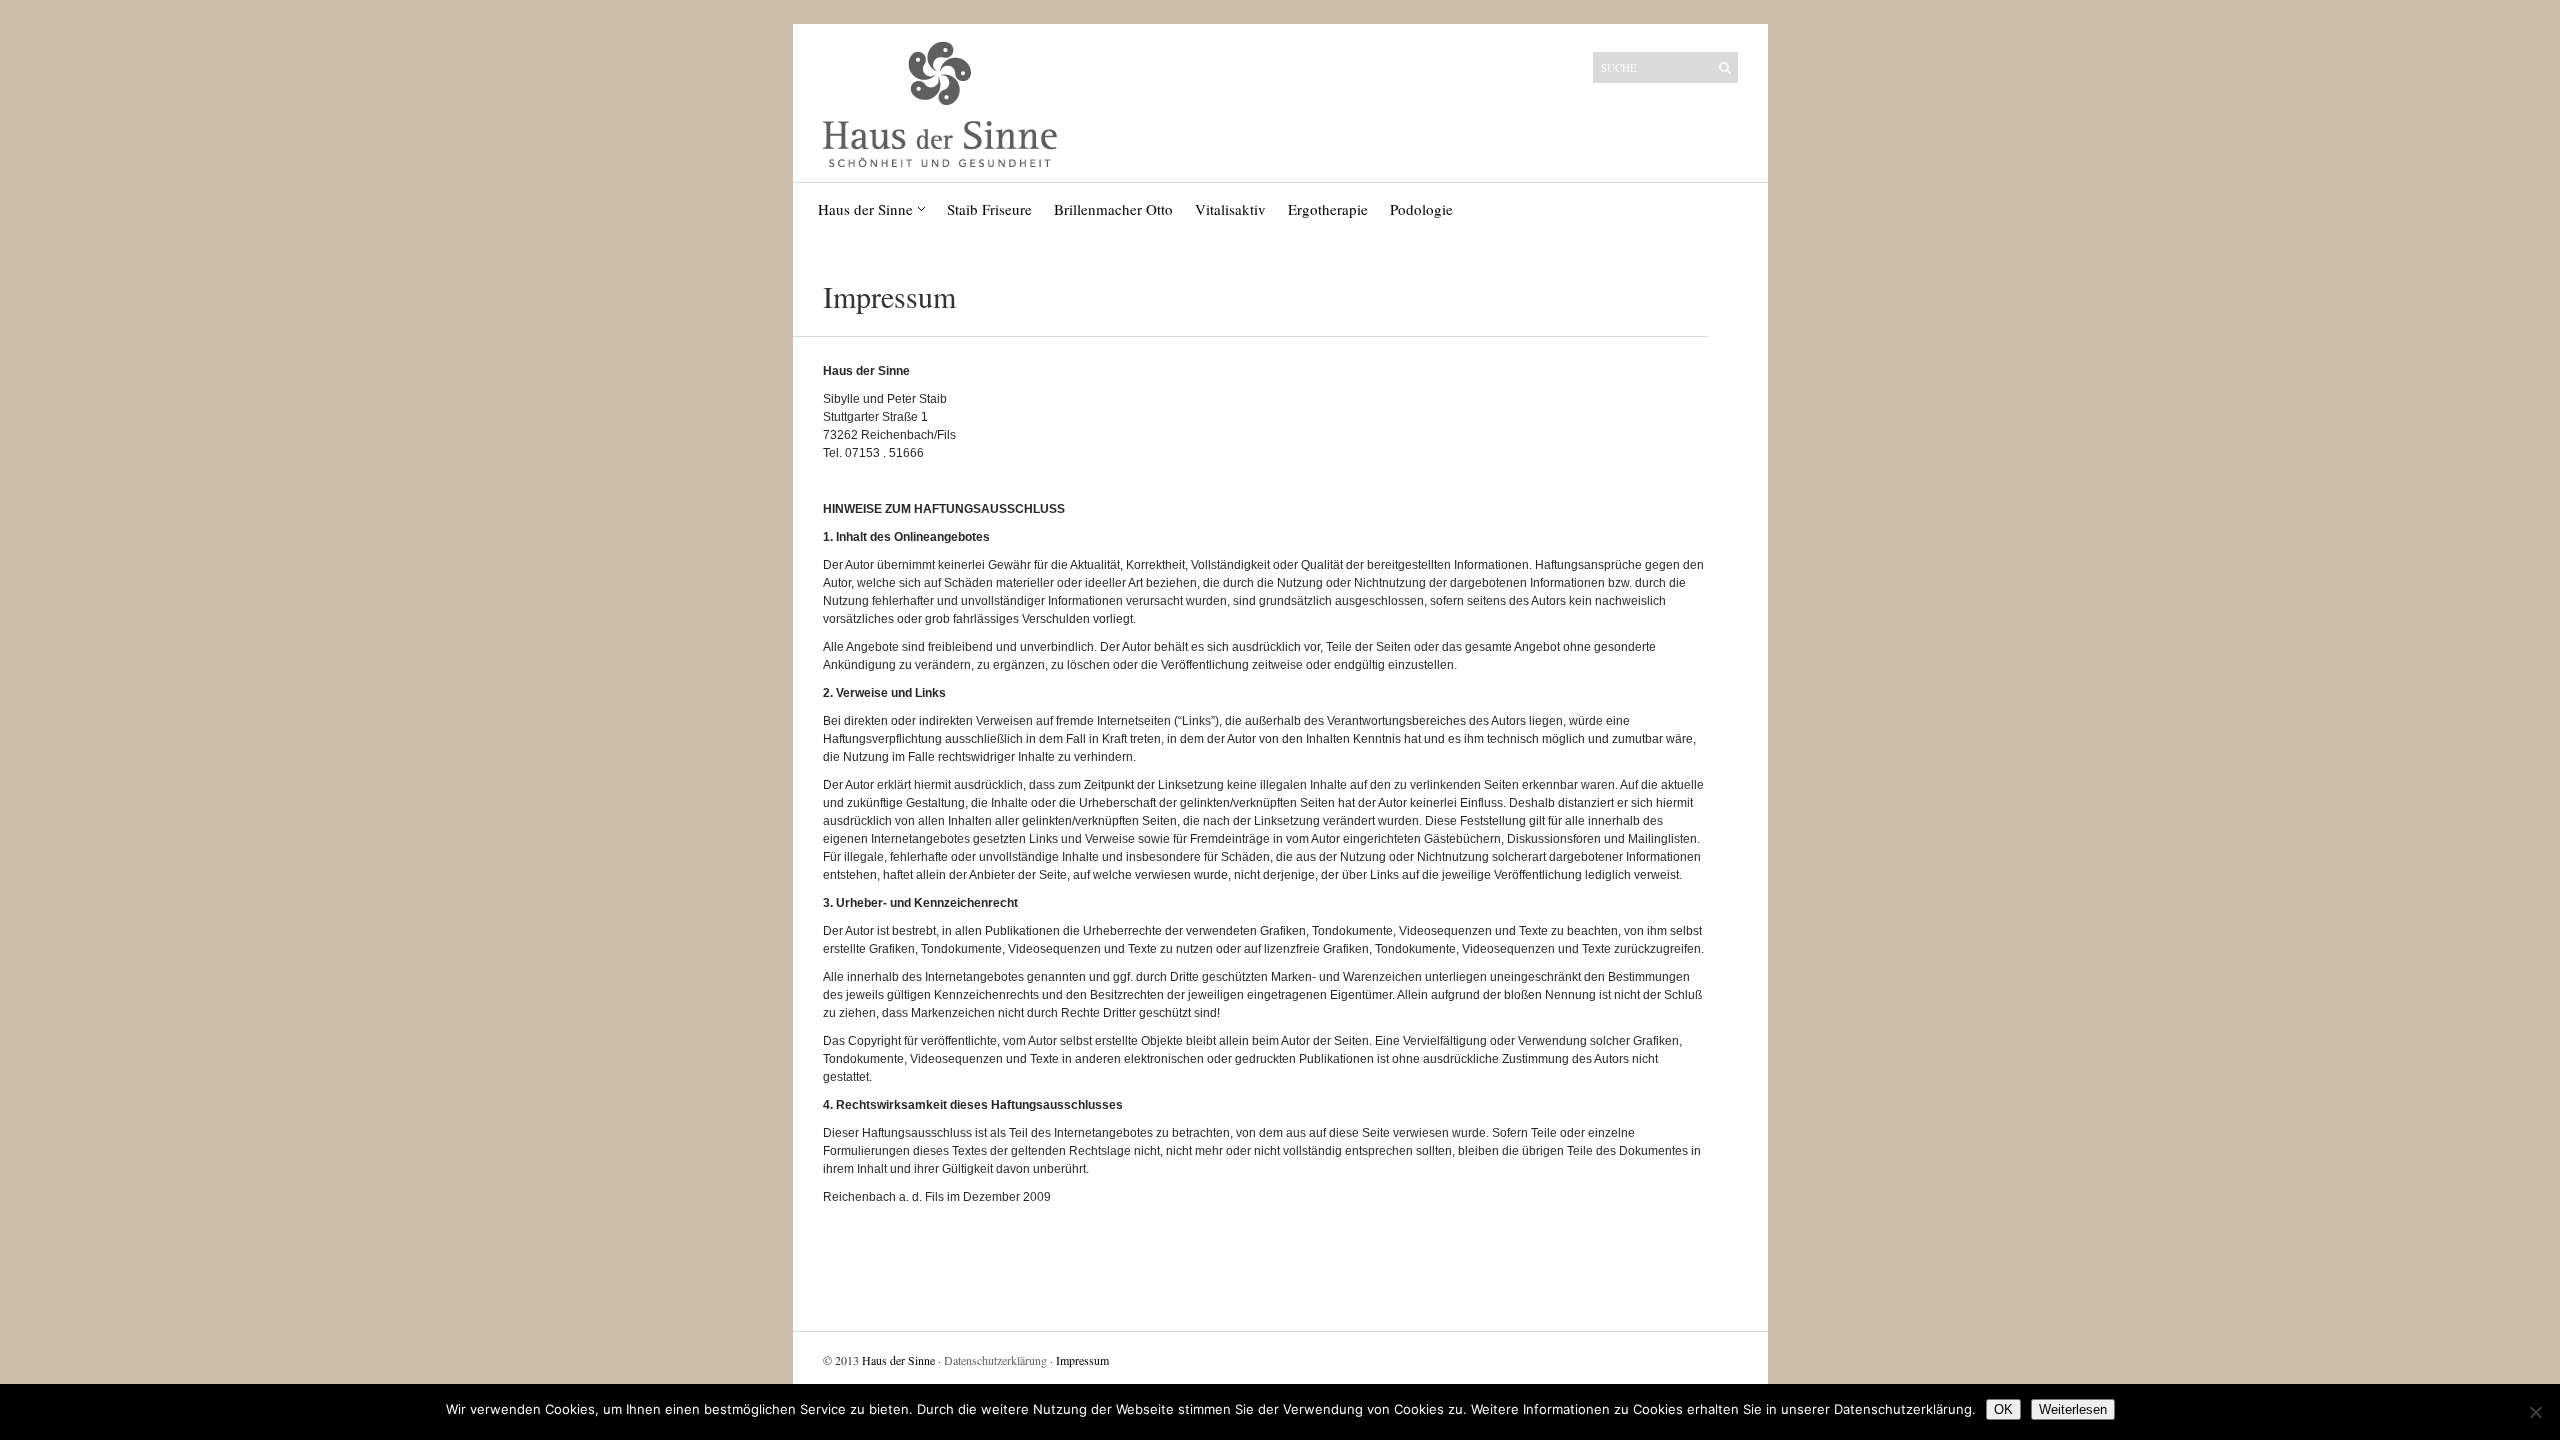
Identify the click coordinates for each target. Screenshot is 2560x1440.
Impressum (1082, 1360)
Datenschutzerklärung (995, 1360)
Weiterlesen (2073, 1409)
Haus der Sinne (865, 209)
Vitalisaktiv (1230, 209)
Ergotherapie (1328, 209)
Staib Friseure (989, 209)
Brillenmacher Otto (1113, 209)
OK (2003, 1409)
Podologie (1421, 209)
